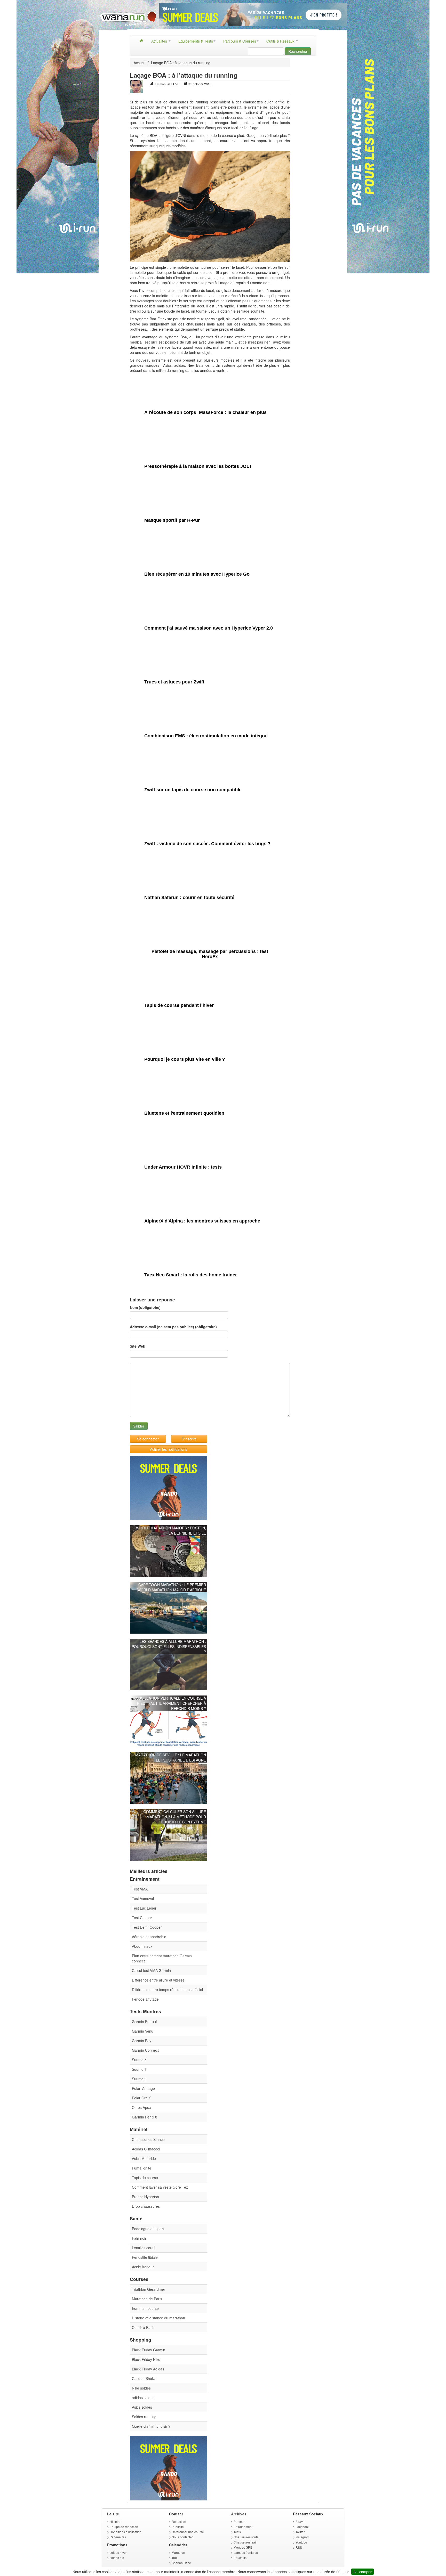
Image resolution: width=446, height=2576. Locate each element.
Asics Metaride (144, 2158)
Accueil (140, 63)
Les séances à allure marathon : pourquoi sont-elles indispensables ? (169, 1646)
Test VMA (140, 1889)
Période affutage (145, 1999)
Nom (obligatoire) (145, 1307)
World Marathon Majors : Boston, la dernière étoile (171, 1530)
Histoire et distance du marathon (158, 2318)
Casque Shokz (144, 2378)
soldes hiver (118, 2552)
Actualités (160, 41)
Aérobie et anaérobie (149, 1937)
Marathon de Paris (147, 2299)
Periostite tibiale (145, 2257)
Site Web (138, 1346)
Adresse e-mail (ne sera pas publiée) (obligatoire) (173, 1327)
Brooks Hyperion (145, 2197)
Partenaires (118, 2537)
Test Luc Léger (144, 1908)
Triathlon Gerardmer (149, 2289)
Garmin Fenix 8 (145, 2117)
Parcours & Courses (240, 41)
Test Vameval (143, 1898)
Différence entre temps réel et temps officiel (167, 1990)
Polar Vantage (143, 2088)
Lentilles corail (144, 2248)
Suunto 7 (139, 2069)
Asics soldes (142, 2407)
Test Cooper (142, 1918)
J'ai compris (363, 2572)
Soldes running (144, 2417)
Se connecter (148, 1439)
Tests (237, 2532)
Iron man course (145, 2308)
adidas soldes (143, 2398)
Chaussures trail (245, 2542)
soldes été (117, 2558)
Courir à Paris (143, 2327)
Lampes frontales (246, 2552)
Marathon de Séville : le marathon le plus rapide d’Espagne (171, 1757)
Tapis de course (145, 2178)
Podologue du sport (148, 2229)
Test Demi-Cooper (147, 1927)
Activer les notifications (169, 1449)
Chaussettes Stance (148, 2139)
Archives (239, 2514)
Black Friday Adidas (148, 2369)
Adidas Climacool (146, 2149)
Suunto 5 (139, 2060)
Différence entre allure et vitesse (158, 1980)
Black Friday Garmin (149, 2350)
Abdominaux (142, 1946)
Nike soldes (141, 2388)
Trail (175, 2558)
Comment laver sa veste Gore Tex (160, 2187)
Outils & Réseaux (281, 41)
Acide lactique (143, 2267)
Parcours (240, 2521)
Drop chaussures (146, 2206)
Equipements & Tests (196, 41)
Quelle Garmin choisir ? (151, 2426)
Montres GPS (243, 2547)
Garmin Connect (145, 2050)
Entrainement (243, 2527)
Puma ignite (142, 2168)
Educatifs (240, 2558)
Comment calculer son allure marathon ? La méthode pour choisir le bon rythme (175, 1817)
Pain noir (139, 2238)
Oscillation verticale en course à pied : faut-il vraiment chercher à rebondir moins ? (171, 1703)
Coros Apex (141, 2107)
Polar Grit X (141, 2098)
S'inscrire (189, 1439)
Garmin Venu (143, 2031)
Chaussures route (246, 2537)
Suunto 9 (139, 2079)
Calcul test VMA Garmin (151, 1970)
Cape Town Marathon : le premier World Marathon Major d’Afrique (172, 1587)
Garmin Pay (142, 2041)
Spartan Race (181, 2563)
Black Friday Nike (146, 2359)
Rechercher (298, 51)
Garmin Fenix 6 (145, 2021)
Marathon (178, 2552)
